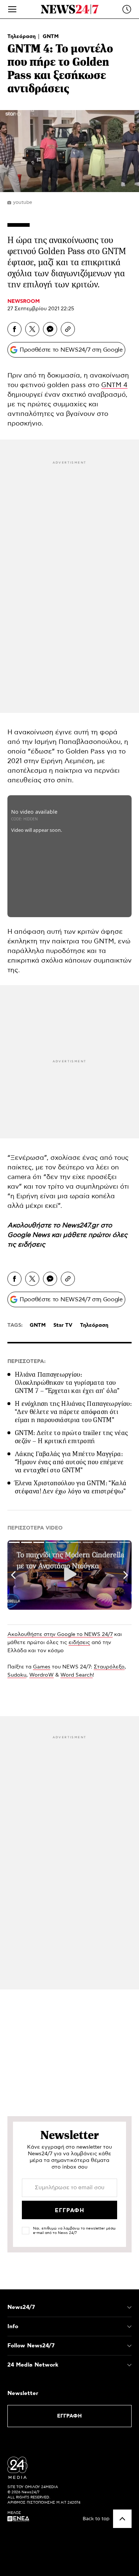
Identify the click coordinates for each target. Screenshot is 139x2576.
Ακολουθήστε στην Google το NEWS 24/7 (60, 1634)
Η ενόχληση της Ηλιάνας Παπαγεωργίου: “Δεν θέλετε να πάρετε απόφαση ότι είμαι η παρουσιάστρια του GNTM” (73, 1412)
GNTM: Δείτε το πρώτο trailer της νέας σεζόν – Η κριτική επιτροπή (71, 1437)
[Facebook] (14, 329)
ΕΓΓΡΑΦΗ (69, 2416)
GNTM (51, 37)
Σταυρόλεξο (109, 1667)
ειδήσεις (32, 1245)
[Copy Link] (68, 329)
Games (42, 1667)
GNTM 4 (114, 385)
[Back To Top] (122, 2519)
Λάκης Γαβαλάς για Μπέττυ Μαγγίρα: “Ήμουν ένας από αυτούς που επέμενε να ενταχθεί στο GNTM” (69, 1462)
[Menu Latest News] (127, 9)
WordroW (42, 1675)
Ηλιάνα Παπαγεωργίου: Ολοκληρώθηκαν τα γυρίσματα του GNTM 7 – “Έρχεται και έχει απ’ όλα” (67, 1383)
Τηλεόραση (22, 37)
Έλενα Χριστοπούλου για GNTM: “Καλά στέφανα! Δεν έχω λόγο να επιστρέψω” (71, 1487)
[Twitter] (32, 329)
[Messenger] (50, 329)
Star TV (63, 1325)
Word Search (77, 1675)
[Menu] (12, 9)
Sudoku (17, 1675)
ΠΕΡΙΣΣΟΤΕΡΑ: (27, 1362)
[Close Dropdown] (129, 2307)
